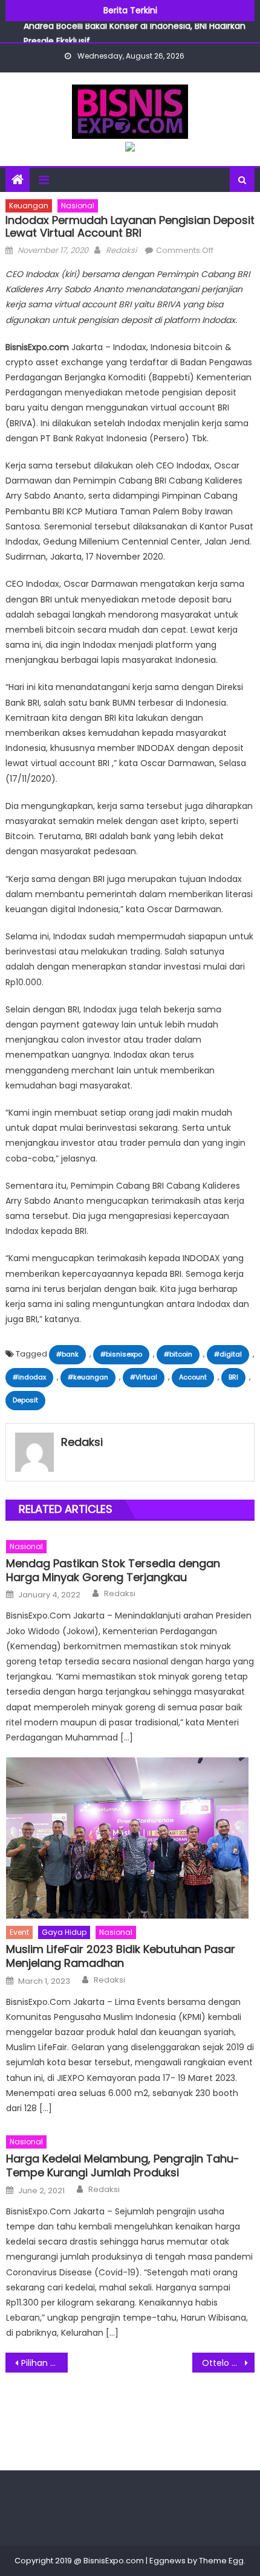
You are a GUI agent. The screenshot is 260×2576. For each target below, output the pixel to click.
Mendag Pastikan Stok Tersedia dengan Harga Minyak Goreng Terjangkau (113, 1571)
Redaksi (121, 250)
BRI (233, 1377)
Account (193, 1377)
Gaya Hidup (64, 1932)
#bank (67, 1354)
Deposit (25, 1400)
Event (19, 1932)
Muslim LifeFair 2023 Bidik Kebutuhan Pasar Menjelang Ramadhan (121, 1956)
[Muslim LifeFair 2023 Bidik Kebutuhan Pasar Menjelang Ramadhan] (130, 1838)
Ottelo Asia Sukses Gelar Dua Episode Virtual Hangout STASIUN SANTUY (228, 2363)
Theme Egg (221, 2561)
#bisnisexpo (121, 1354)
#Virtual (144, 1377)
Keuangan (29, 206)
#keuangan (88, 1377)
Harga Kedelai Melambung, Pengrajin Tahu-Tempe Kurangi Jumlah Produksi (123, 2166)
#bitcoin (178, 1354)
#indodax (29, 1377)
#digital (228, 1354)
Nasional (78, 206)
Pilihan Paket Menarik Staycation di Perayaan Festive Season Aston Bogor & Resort (44, 2363)
